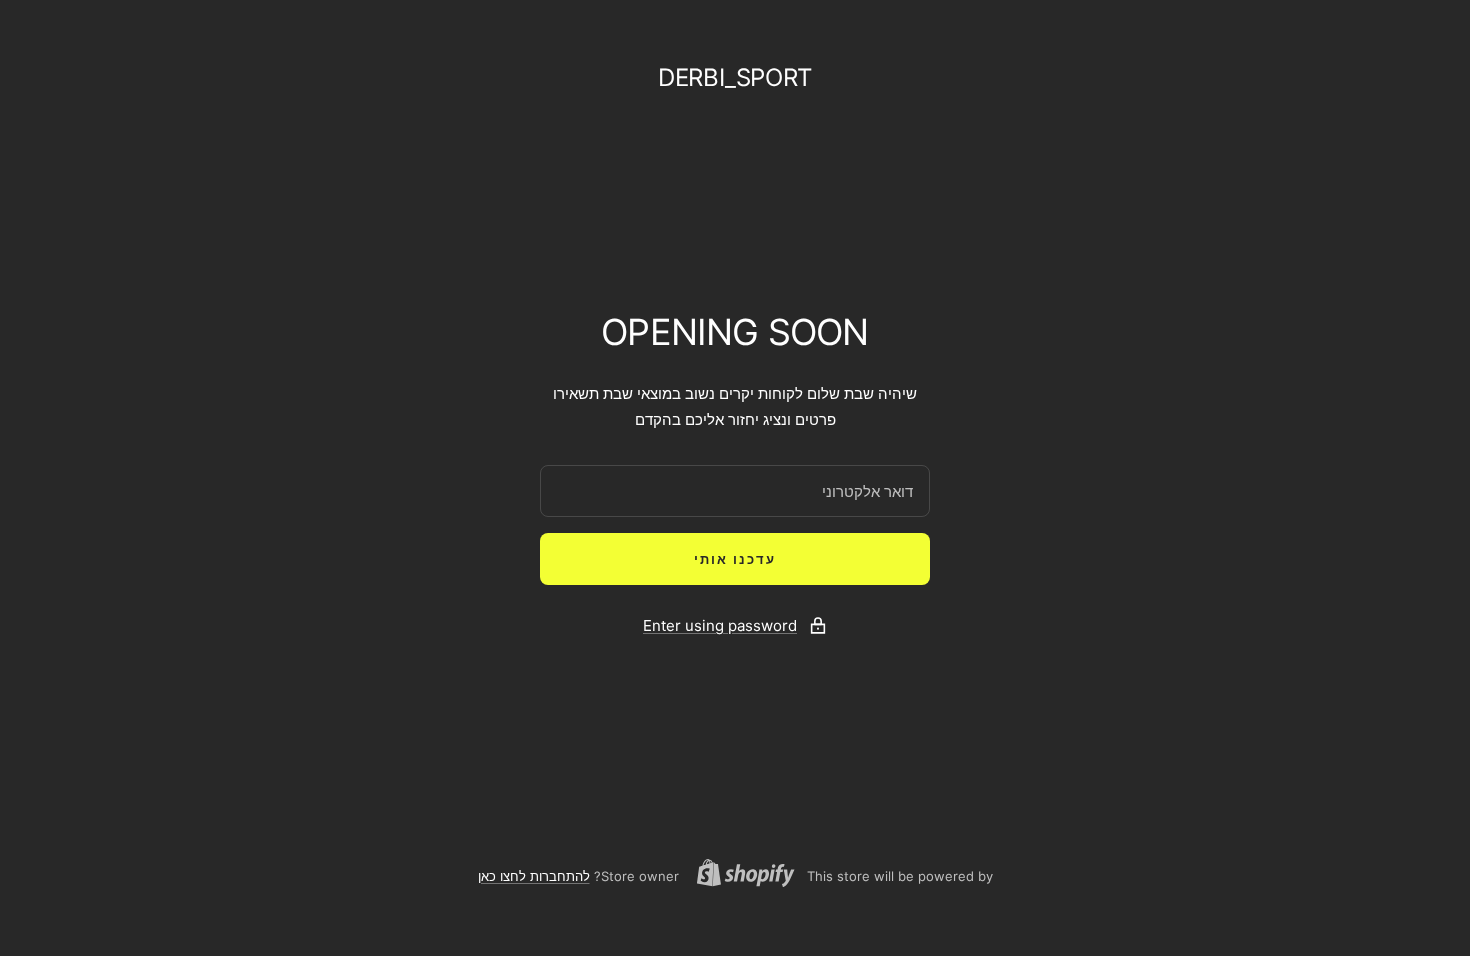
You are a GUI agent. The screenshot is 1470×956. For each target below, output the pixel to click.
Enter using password (720, 625)
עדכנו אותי (735, 559)
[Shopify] (752, 875)
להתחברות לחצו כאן (534, 876)
